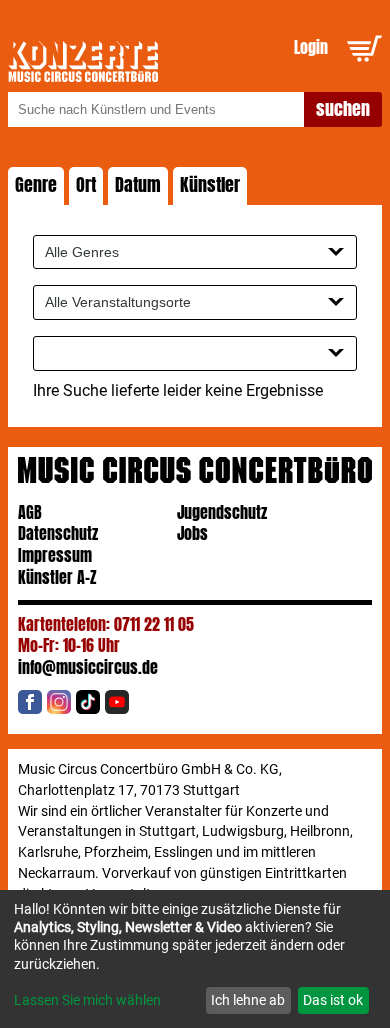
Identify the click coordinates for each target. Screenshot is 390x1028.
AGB (30, 512)
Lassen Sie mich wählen (87, 1000)
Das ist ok (333, 1000)
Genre (36, 185)
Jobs (192, 533)
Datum (138, 185)
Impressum (55, 555)
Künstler (210, 185)
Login (311, 47)
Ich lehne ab (248, 1000)
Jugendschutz (222, 512)
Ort (86, 185)
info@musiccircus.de (88, 667)
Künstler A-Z (57, 577)
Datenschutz (58, 533)
